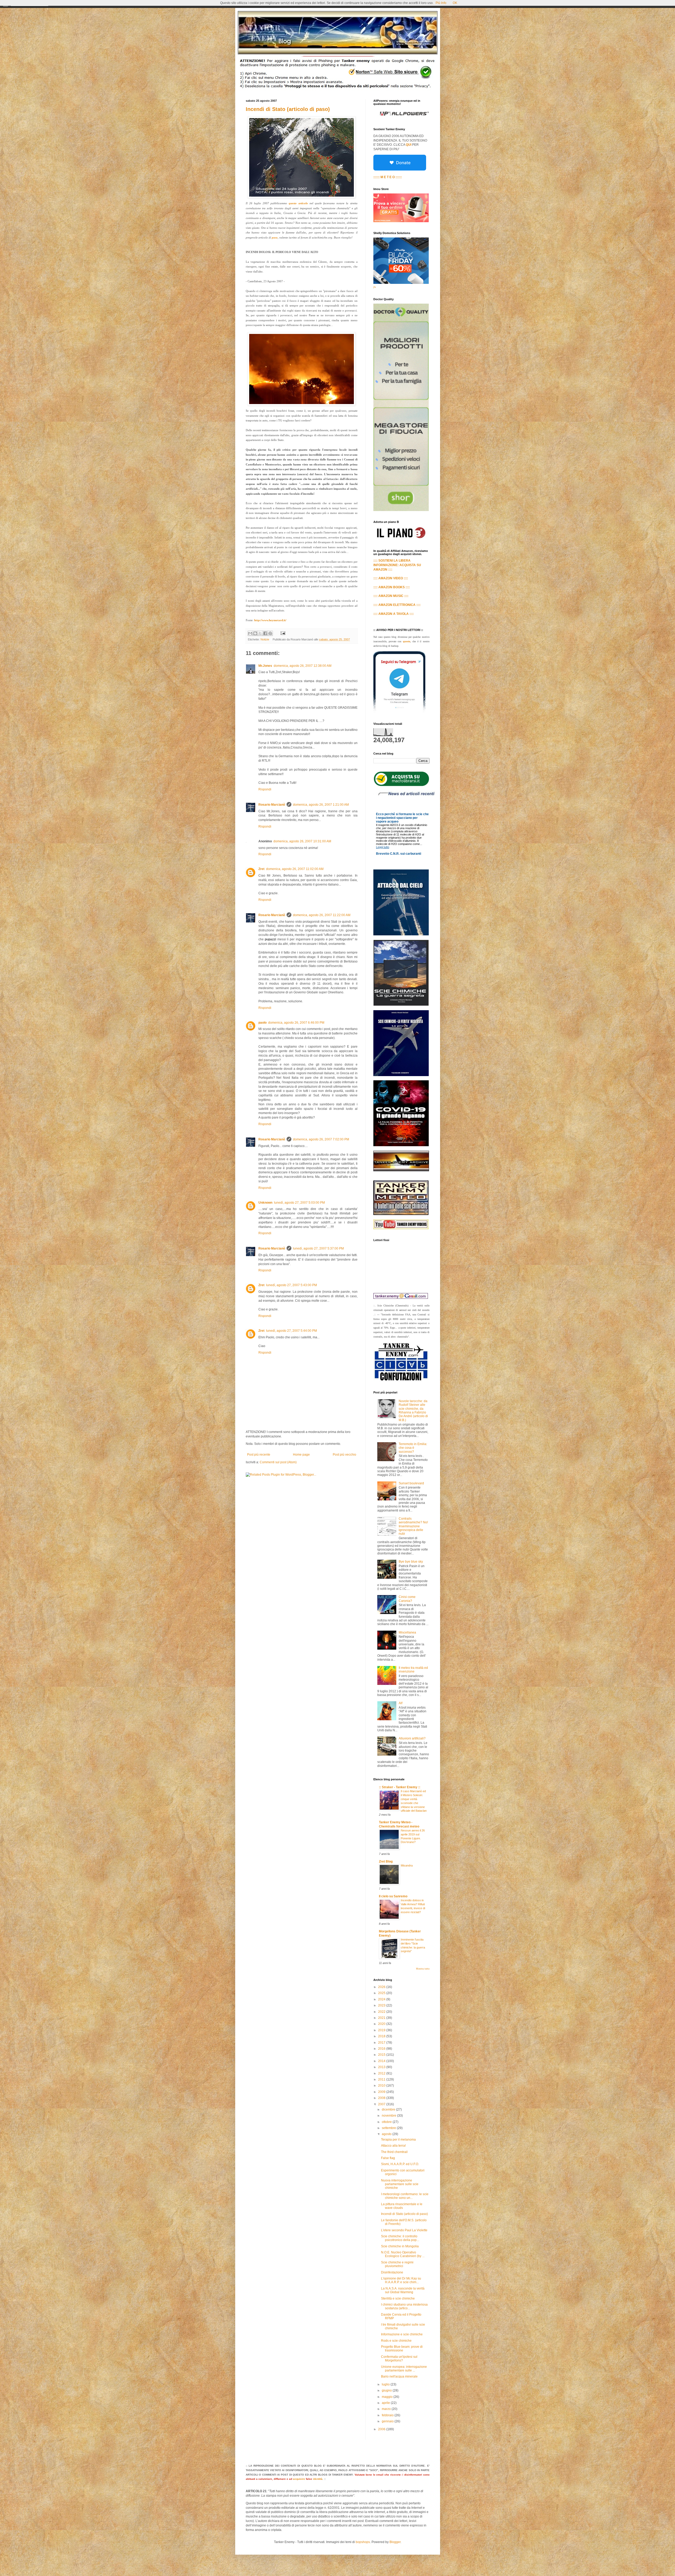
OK (455, 3)
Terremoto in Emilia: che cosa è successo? (413, 1448)
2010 (382, 2086)
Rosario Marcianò (272, 805)
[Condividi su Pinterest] (270, 633)
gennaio (388, 2421)
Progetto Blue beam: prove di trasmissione (402, 2349)
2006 (382, 2429)
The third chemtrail (394, 2152)
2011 (382, 2079)
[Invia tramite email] (250, 633)
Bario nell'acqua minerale (399, 2376)
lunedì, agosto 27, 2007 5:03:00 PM (299, 1203)
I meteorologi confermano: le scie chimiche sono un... (405, 2196)
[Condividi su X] (260, 633)
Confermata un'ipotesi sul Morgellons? (399, 2359)
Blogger (395, 2542)
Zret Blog (386, 1861)
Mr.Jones (265, 666)
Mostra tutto (423, 1969)
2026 (382, 1987)
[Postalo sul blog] (255, 633)
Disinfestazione (392, 2272)
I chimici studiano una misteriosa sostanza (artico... (404, 2306)
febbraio (388, 2415)
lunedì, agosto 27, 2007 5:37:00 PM (318, 1248)
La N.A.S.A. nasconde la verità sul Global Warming (403, 2290)
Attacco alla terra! (393, 2146)
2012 (382, 2073)
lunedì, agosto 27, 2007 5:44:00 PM (291, 1331)
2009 (382, 2092)
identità (318, 2479)
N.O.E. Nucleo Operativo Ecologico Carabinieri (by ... (403, 2254)
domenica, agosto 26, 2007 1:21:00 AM (321, 805)
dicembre (389, 2110)
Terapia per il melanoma (398, 2140)
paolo (262, 1023)
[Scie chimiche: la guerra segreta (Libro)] (401, 1005)
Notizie (265, 639)
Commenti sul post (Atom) (278, 1462)
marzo (387, 2409)
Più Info (441, 3)
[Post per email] (282, 633)
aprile (386, 2403)
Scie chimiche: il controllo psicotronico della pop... (400, 2238)
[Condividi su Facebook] (265, 633)
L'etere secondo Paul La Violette (404, 2230)
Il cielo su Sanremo (393, 1896)
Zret (261, 869)
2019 (382, 2030)
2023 (382, 2005)
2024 (382, 1999)
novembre (389, 2116)
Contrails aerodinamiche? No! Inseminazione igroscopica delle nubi (413, 1526)
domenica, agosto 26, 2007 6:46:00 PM (296, 1023)
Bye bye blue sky (411, 1562)
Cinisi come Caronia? (407, 1599)
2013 (382, 2067)
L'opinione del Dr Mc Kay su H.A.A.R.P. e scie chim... (401, 2280)
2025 (382, 1993)
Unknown (265, 1203)
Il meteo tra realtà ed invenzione (413, 1670)
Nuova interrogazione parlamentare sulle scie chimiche (400, 2184)
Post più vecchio (344, 1455)
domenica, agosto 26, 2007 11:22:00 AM (322, 915)
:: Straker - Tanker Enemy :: (400, 1787)
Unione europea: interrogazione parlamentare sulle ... (404, 2369)
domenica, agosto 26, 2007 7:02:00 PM (321, 1139)
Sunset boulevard (411, 1483)
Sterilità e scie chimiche (398, 2298)
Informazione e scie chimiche (402, 2334)
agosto (387, 2134)
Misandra (407, 1865)
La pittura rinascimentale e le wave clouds (402, 2206)
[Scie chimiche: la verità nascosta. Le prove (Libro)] (401, 1075)
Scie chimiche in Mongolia (400, 2246)
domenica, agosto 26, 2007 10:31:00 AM (302, 841)
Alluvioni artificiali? (412, 1738)
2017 (382, 2043)
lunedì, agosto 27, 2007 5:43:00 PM (291, 1285)
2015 (382, 2055)
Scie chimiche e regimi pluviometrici (397, 2264)
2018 (382, 2036)
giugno (387, 2390)
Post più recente (259, 1455)
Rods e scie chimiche (396, 2341)
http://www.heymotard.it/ (270, 620)
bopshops (363, 2542)
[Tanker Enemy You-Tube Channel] (401, 1228)
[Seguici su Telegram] (399, 712)
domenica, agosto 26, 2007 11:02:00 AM (295, 869)
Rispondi (265, 789)
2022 (382, 2012)
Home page (301, 1455)
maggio (388, 2397)
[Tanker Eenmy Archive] (401, 1170)
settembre (389, 2128)
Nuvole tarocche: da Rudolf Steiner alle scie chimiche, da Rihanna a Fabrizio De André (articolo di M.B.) (413, 1411)
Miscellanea (407, 1632)
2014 (382, 2061)
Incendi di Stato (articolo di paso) (288, 109)
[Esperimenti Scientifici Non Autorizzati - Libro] (401, 785)
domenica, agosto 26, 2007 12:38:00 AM (303, 666)
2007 (382, 2104)
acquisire (299, 2479)
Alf (401, 1703)
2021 (382, 2018)
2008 (382, 2098)
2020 (382, 2024)
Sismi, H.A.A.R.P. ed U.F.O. (400, 2164)
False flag (388, 2158)
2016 (382, 2049)
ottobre (387, 2122)
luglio (386, 2384)
